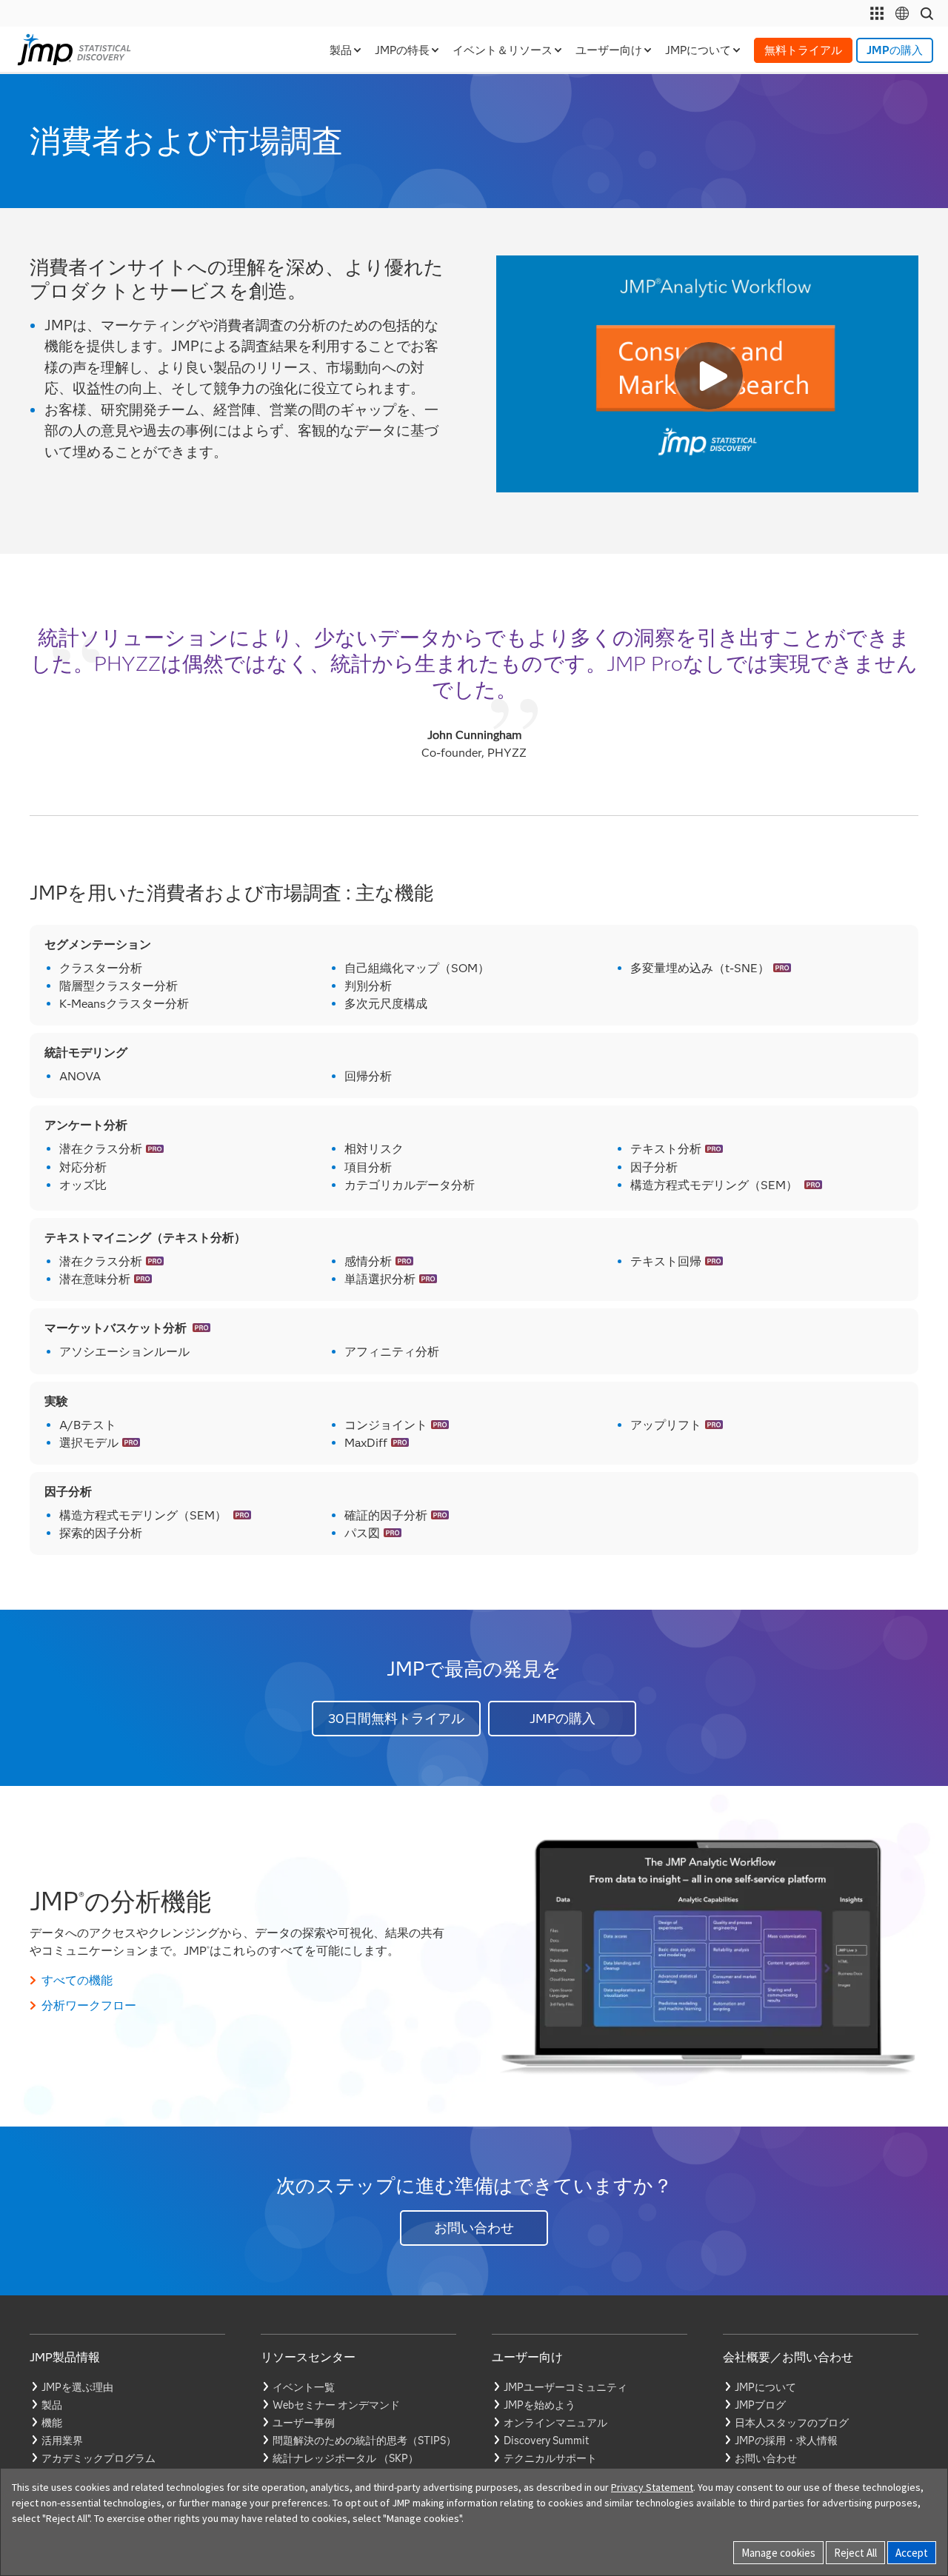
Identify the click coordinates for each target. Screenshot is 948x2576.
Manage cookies (778, 2553)
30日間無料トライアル (396, 1719)
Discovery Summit (546, 2440)
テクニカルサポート (550, 2458)
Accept (912, 2553)
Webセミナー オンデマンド (336, 2405)
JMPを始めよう (540, 2405)
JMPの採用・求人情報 (786, 2440)
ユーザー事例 (304, 2423)
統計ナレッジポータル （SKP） (346, 2458)
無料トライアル (803, 50)
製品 (52, 2405)
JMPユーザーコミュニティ (565, 2387)
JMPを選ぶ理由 (77, 2387)
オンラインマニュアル (555, 2423)
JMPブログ (760, 2405)
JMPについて (765, 2387)
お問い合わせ (474, 2228)
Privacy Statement (652, 2487)
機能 (52, 2423)
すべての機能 (77, 1980)
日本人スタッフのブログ (792, 2423)
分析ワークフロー (89, 2005)
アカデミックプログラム (99, 2458)
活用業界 (62, 2440)
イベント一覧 (304, 2387)
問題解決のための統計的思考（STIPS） (364, 2440)
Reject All (855, 2553)
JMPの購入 (895, 50)
